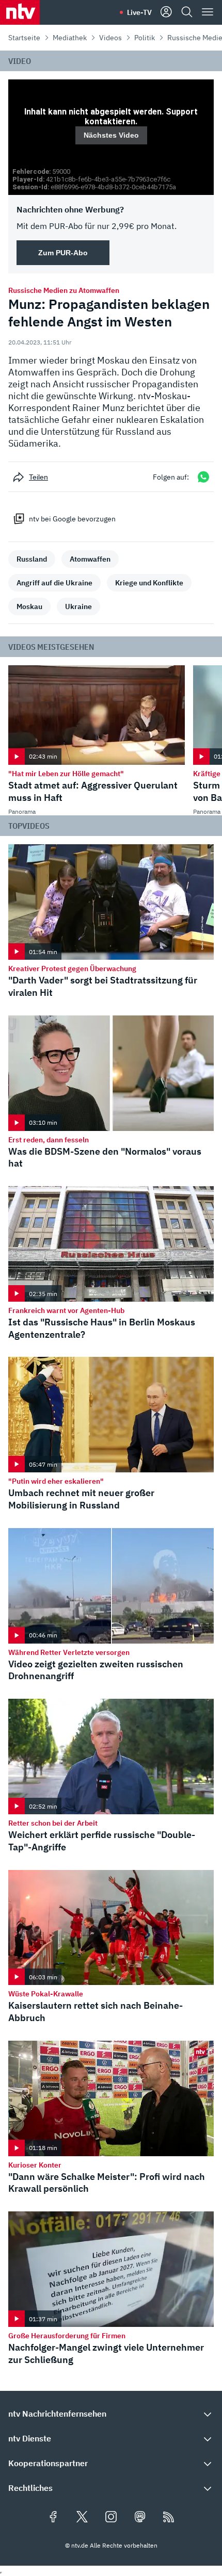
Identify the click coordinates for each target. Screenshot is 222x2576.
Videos (110, 38)
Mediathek (70, 38)
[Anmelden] (166, 12)
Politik (145, 38)
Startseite (24, 38)
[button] (111, 1951)
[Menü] (208, 12)
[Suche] (187, 12)
